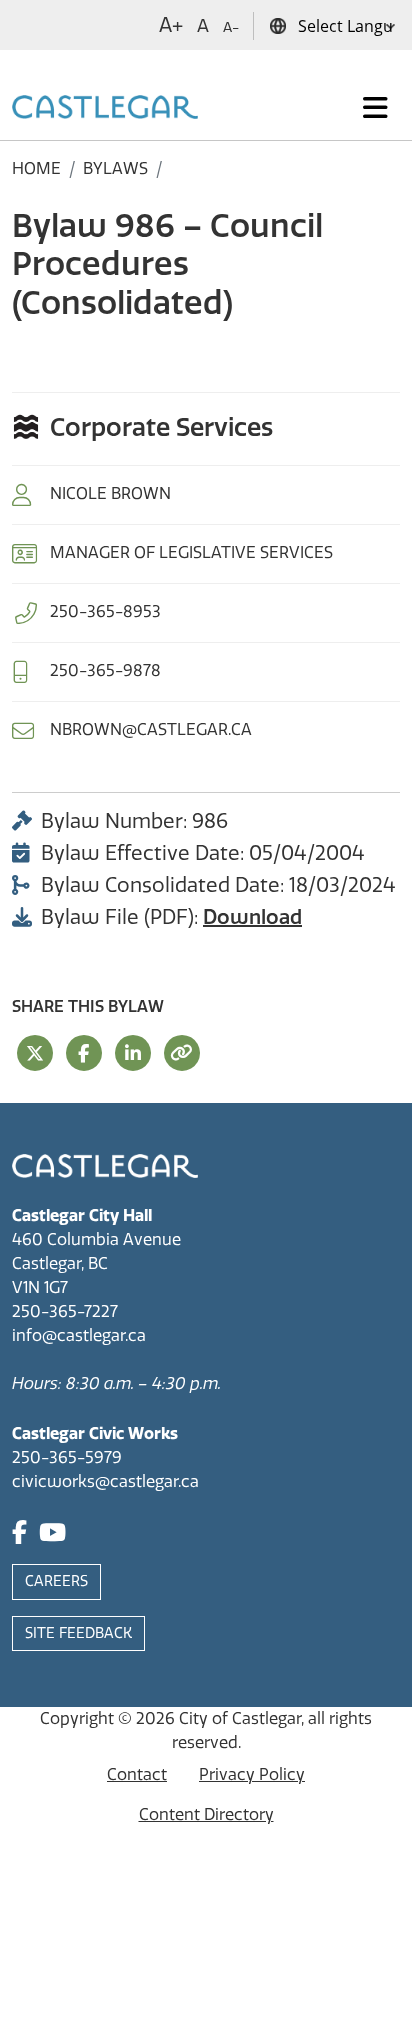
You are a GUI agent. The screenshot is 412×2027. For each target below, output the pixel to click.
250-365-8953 (105, 611)
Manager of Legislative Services (191, 552)
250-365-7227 (65, 1311)
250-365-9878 (105, 670)
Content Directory (206, 1814)
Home (36, 168)
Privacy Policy (252, 1774)
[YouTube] (52, 1535)
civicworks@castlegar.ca (105, 1481)
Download (252, 917)
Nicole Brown (110, 493)
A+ (171, 25)
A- (231, 27)
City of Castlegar (240, 1718)
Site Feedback (78, 1633)
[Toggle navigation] (375, 108)
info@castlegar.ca (79, 1335)
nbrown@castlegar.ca (151, 729)
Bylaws (115, 168)
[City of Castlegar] (105, 108)
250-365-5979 (67, 1457)
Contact (137, 1774)
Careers (56, 1581)
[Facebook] (19, 1535)
